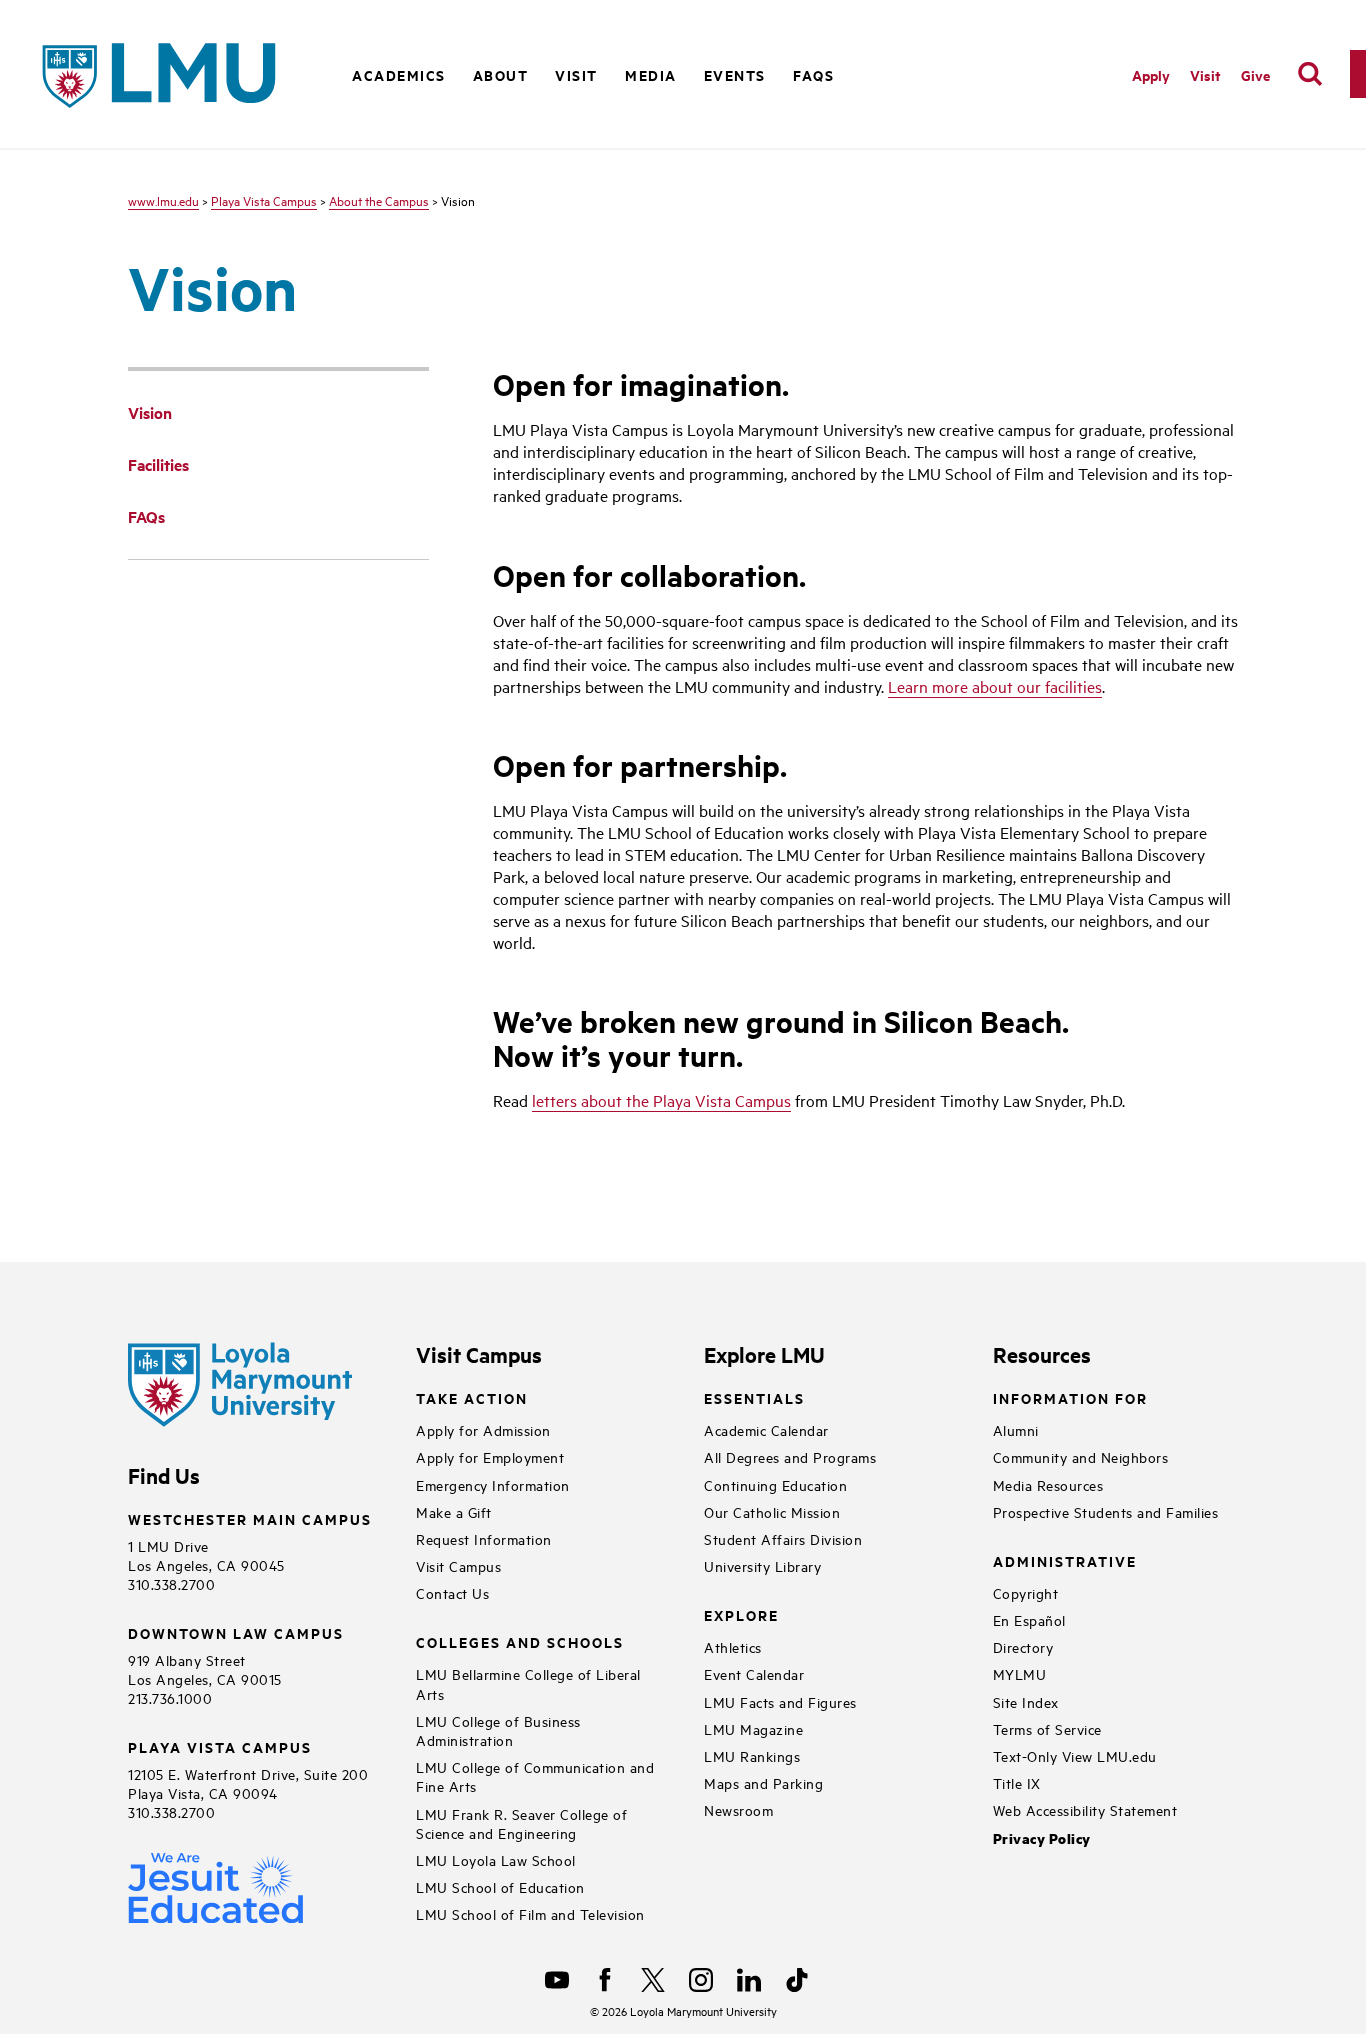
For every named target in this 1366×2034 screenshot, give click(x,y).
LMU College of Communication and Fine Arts (535, 1776)
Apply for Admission (483, 1429)
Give (1255, 74)
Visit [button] (576, 74)
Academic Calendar (766, 1429)
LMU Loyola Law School (496, 1859)
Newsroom (738, 1809)
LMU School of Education (500, 1886)
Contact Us (452, 1592)
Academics (399, 74)
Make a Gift (454, 1511)
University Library (762, 1565)
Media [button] (651, 74)
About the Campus (379, 200)
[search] (1310, 74)
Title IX (1017, 1782)
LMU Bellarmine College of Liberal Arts (528, 1683)
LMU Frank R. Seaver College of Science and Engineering (521, 1823)
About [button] (501, 74)
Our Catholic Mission (772, 1511)
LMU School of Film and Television (530, 1913)
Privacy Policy (1042, 1838)
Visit (1205, 74)
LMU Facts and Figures (780, 1701)
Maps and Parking (763, 1782)
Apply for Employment (490, 1456)
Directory (1023, 1646)
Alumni (1016, 1429)
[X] (653, 1980)
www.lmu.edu (163, 200)
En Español (1029, 1619)
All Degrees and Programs (790, 1456)
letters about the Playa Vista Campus (661, 1100)
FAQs (813, 74)
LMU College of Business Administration (498, 1730)
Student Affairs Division (783, 1538)
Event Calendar (754, 1673)
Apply (1151, 74)
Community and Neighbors (1081, 1456)
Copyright (1026, 1592)
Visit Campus (458, 1565)
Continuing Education (775, 1484)
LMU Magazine (753, 1728)
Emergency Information (493, 1484)
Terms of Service (1047, 1728)
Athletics (733, 1646)
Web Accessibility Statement (1085, 1809)
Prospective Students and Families (1106, 1511)
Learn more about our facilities (995, 686)
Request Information (484, 1538)
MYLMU (1020, 1673)
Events (735, 74)
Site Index (1026, 1701)
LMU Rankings (752, 1755)
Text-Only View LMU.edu (1075, 1755)
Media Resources (1048, 1484)
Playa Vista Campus (264, 200)
